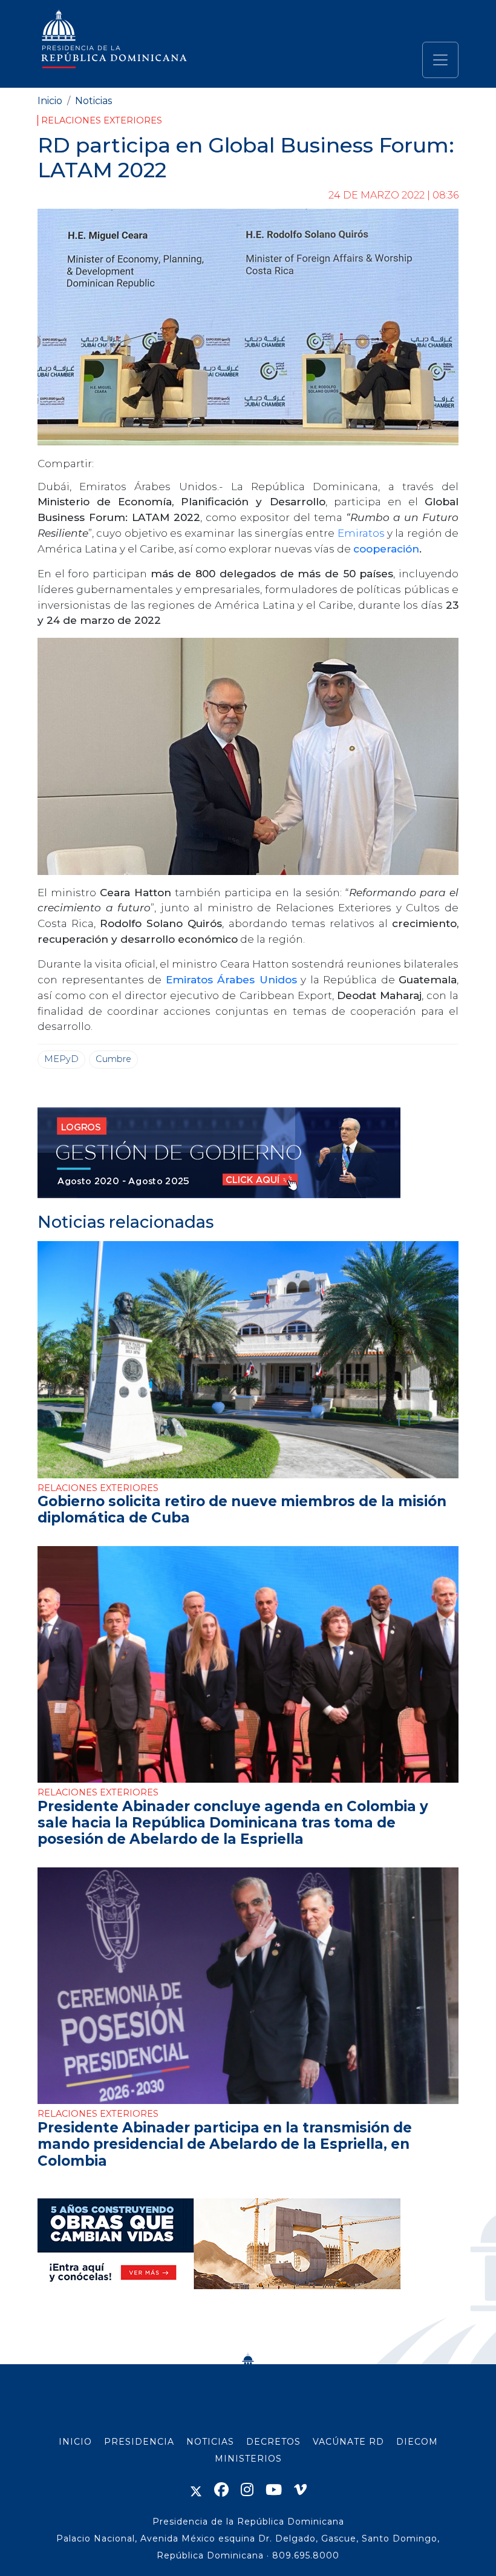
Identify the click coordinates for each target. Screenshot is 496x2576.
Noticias (93, 101)
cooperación (386, 549)
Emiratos (362, 533)
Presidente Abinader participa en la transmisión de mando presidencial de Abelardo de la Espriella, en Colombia (225, 2144)
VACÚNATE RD (348, 2442)
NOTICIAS (210, 2442)
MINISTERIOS (248, 2459)
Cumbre (113, 1059)
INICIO (75, 2442)
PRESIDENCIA (139, 2442)
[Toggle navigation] (440, 60)
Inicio (50, 101)
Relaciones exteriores (102, 120)
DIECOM (417, 2442)
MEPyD (61, 1059)
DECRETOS (273, 2442)
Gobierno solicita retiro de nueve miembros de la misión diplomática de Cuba (242, 1509)
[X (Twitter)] (196, 2490)
